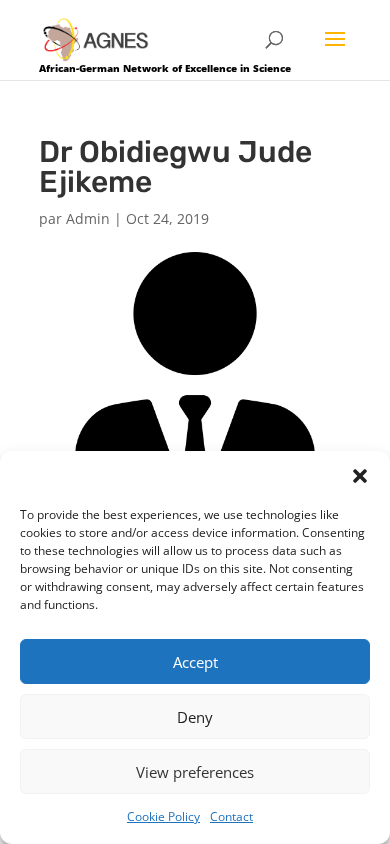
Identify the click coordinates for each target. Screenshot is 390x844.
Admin (88, 218)
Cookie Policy (163, 816)
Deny (195, 717)
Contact (231, 816)
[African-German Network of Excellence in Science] (96, 38)
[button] (360, 476)
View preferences (195, 772)
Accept (195, 662)
